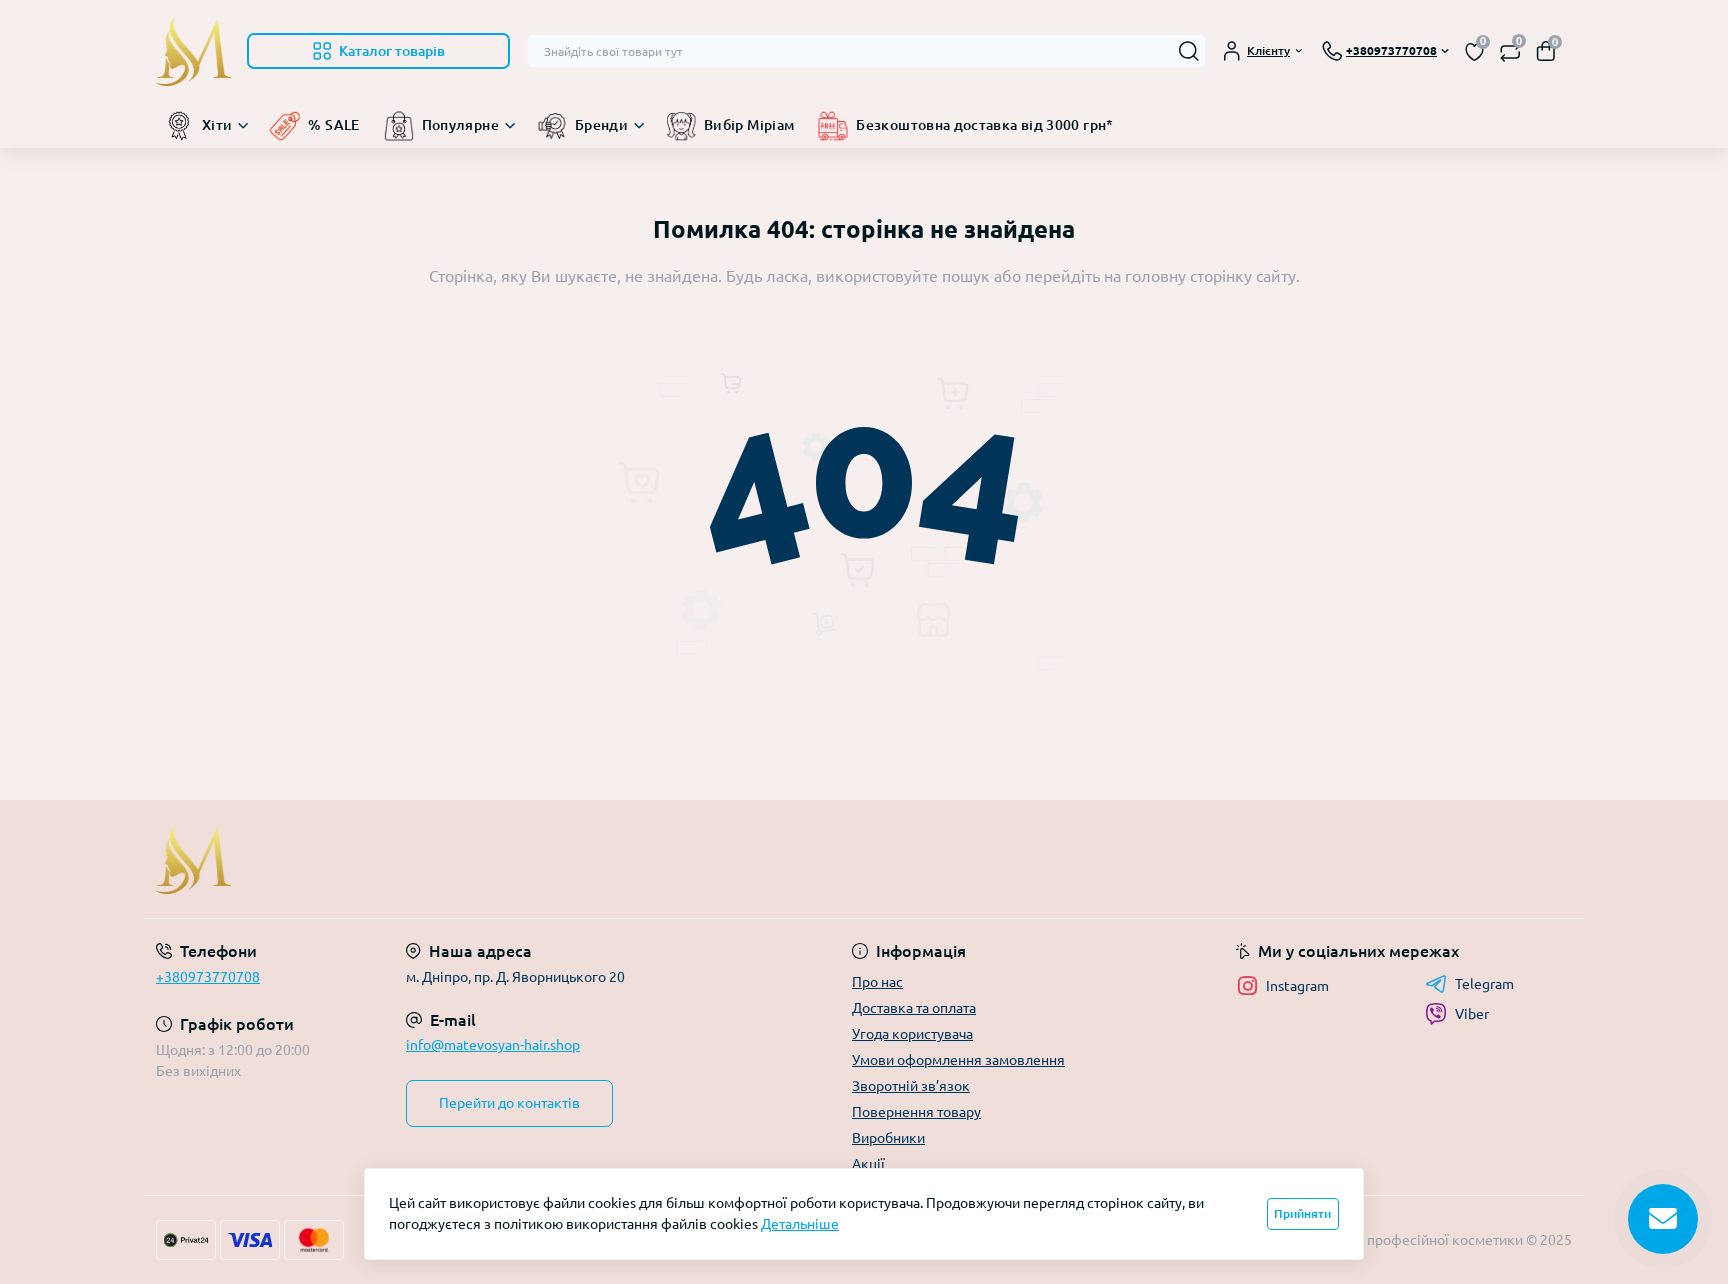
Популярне (460, 125)
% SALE (333, 125)
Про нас (877, 982)
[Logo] (193, 51)
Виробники (888, 1138)
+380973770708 (208, 977)
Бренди (601, 125)
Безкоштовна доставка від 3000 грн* (984, 125)
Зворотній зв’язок (911, 1086)
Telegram (1484, 984)
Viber (1472, 1014)
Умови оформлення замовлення (958, 1060)
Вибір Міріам (749, 125)
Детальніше (800, 1224)
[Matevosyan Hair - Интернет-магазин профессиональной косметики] (504, 859)
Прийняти (1302, 1213)
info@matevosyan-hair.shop (493, 1045)
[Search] (1189, 51)
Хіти (217, 125)
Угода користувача (912, 1034)
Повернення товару (916, 1112)
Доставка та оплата (914, 1008)
